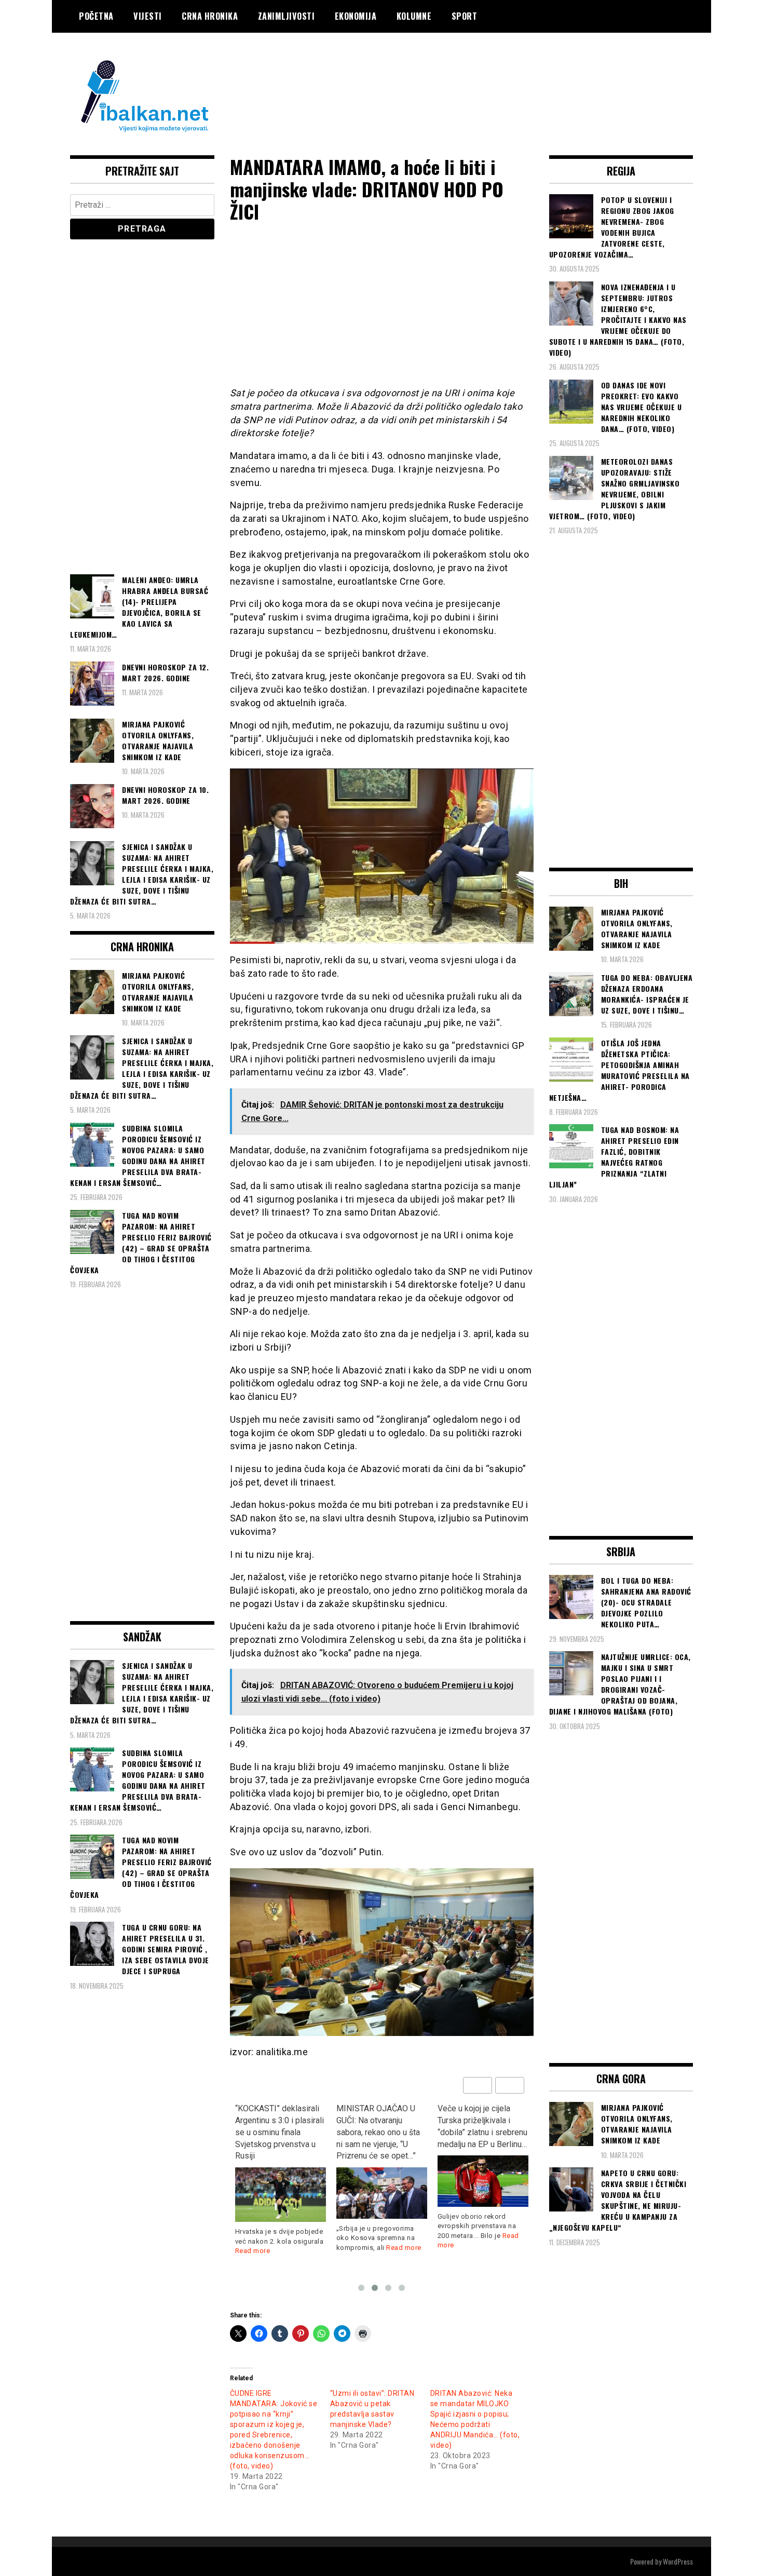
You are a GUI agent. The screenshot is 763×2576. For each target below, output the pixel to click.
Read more (303, 2248)
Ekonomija (356, 16)
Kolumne (414, 16)
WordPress (678, 2561)
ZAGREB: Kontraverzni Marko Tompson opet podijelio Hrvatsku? (478, 2120)
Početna (96, 16)
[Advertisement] (504, 74)
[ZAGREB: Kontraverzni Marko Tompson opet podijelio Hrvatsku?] (483, 2169)
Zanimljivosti (287, 16)
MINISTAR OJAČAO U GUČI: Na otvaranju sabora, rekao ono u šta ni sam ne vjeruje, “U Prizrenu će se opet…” (277, 2132)
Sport (465, 16)
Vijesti (148, 16)
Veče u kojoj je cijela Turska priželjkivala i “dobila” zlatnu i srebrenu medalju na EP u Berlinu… (381, 2126)
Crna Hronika (210, 16)
